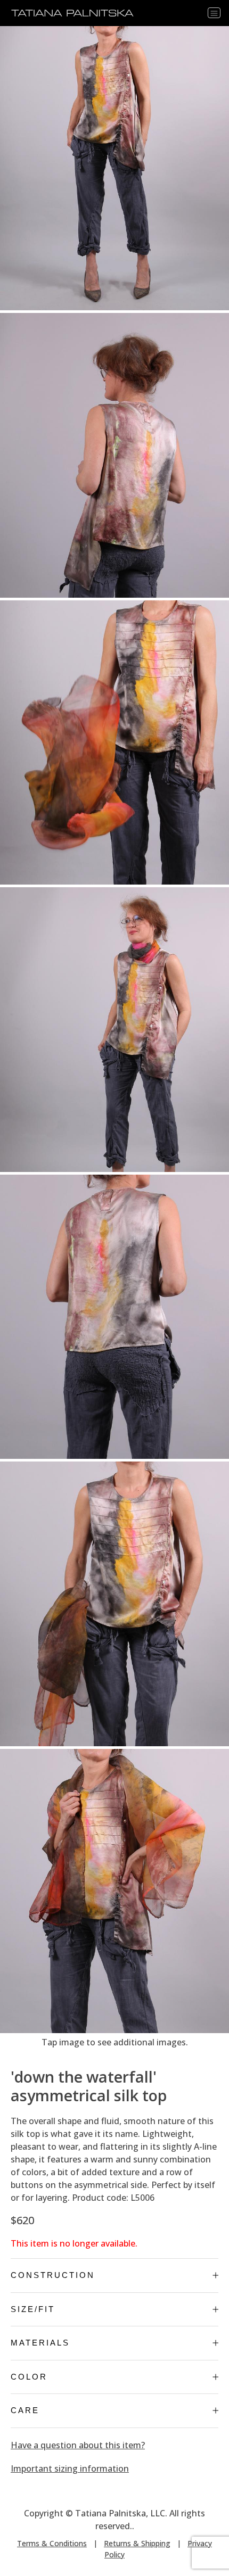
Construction (53, 2275)
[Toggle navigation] (214, 13)
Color (29, 2377)
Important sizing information (70, 2468)
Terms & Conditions (52, 2543)
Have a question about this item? (78, 2445)
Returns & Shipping (137, 2543)
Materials (40, 2343)
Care (25, 2410)
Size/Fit (33, 2309)
